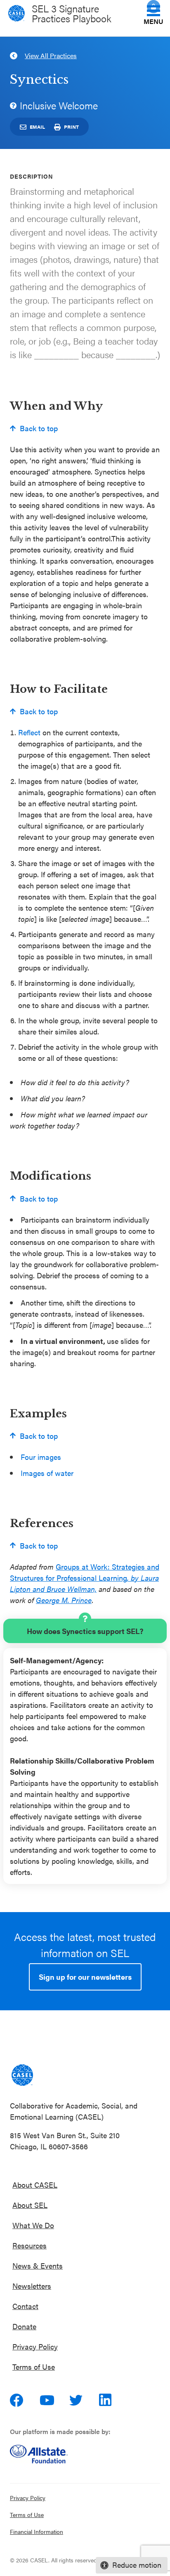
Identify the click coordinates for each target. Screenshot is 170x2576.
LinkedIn (106, 2400)
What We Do (33, 2225)
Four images (41, 1457)
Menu (153, 21)
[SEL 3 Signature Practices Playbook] (22, 2075)
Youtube (47, 2400)
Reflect (29, 732)
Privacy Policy (35, 2346)
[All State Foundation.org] (85, 2454)
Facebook (17, 2400)
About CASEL (35, 2185)
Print (71, 127)
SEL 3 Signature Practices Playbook (72, 13)
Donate (24, 2326)
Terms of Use (34, 2367)
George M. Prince (64, 1600)
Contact (25, 2306)
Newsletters (32, 2286)
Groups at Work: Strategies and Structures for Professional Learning (85, 1578)
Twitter (77, 2400)
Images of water (47, 1473)
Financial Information (37, 2531)
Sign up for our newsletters (85, 1977)
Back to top (39, 428)
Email (37, 127)
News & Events (38, 2266)
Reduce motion (137, 2565)
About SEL (30, 2205)
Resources (30, 2245)
